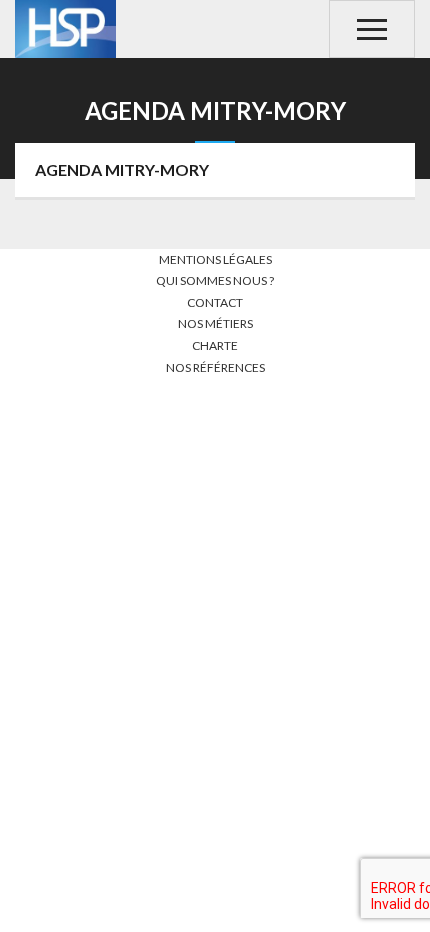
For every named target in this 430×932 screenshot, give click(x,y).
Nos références (215, 367)
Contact (215, 302)
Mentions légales (215, 259)
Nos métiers (215, 323)
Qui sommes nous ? (215, 280)
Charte (215, 345)
